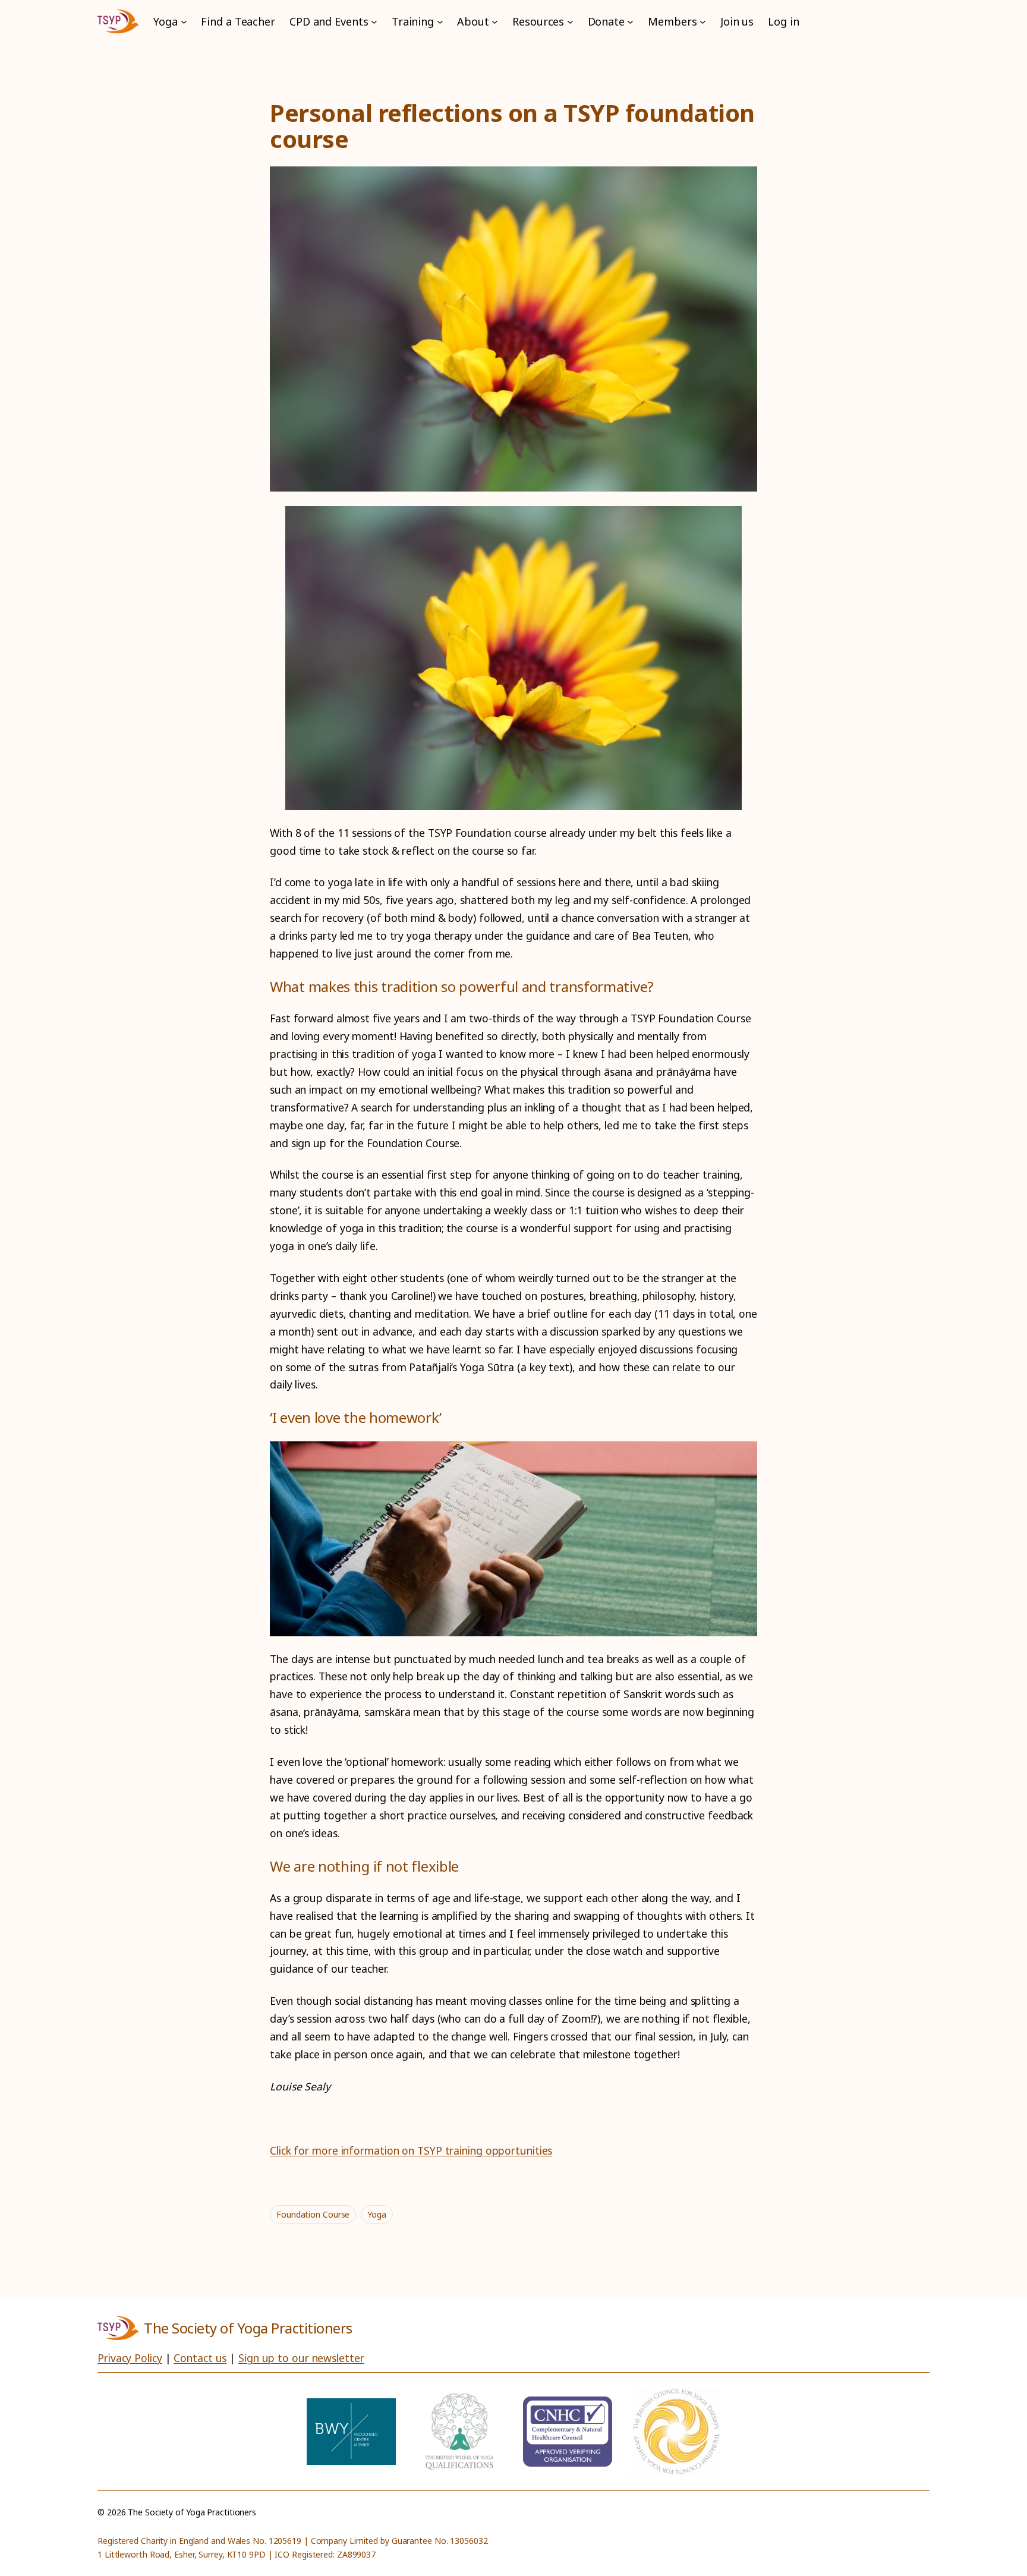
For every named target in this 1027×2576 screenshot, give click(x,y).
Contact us (200, 2358)
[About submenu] (495, 22)
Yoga (377, 2214)
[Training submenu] (440, 22)
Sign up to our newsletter (301, 2358)
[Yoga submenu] (184, 22)
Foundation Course (313, 2214)
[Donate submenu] (630, 22)
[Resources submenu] (570, 22)
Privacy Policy (130, 2358)
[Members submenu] (703, 22)
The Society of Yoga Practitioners (248, 2328)
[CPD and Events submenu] (374, 22)
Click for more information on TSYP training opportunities (411, 2150)
